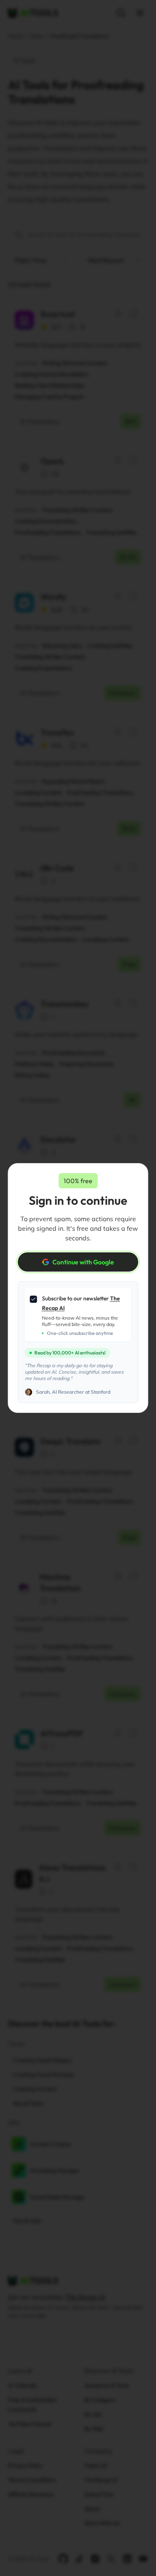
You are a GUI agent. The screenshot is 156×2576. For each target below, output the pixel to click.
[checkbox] (34, 1299)
